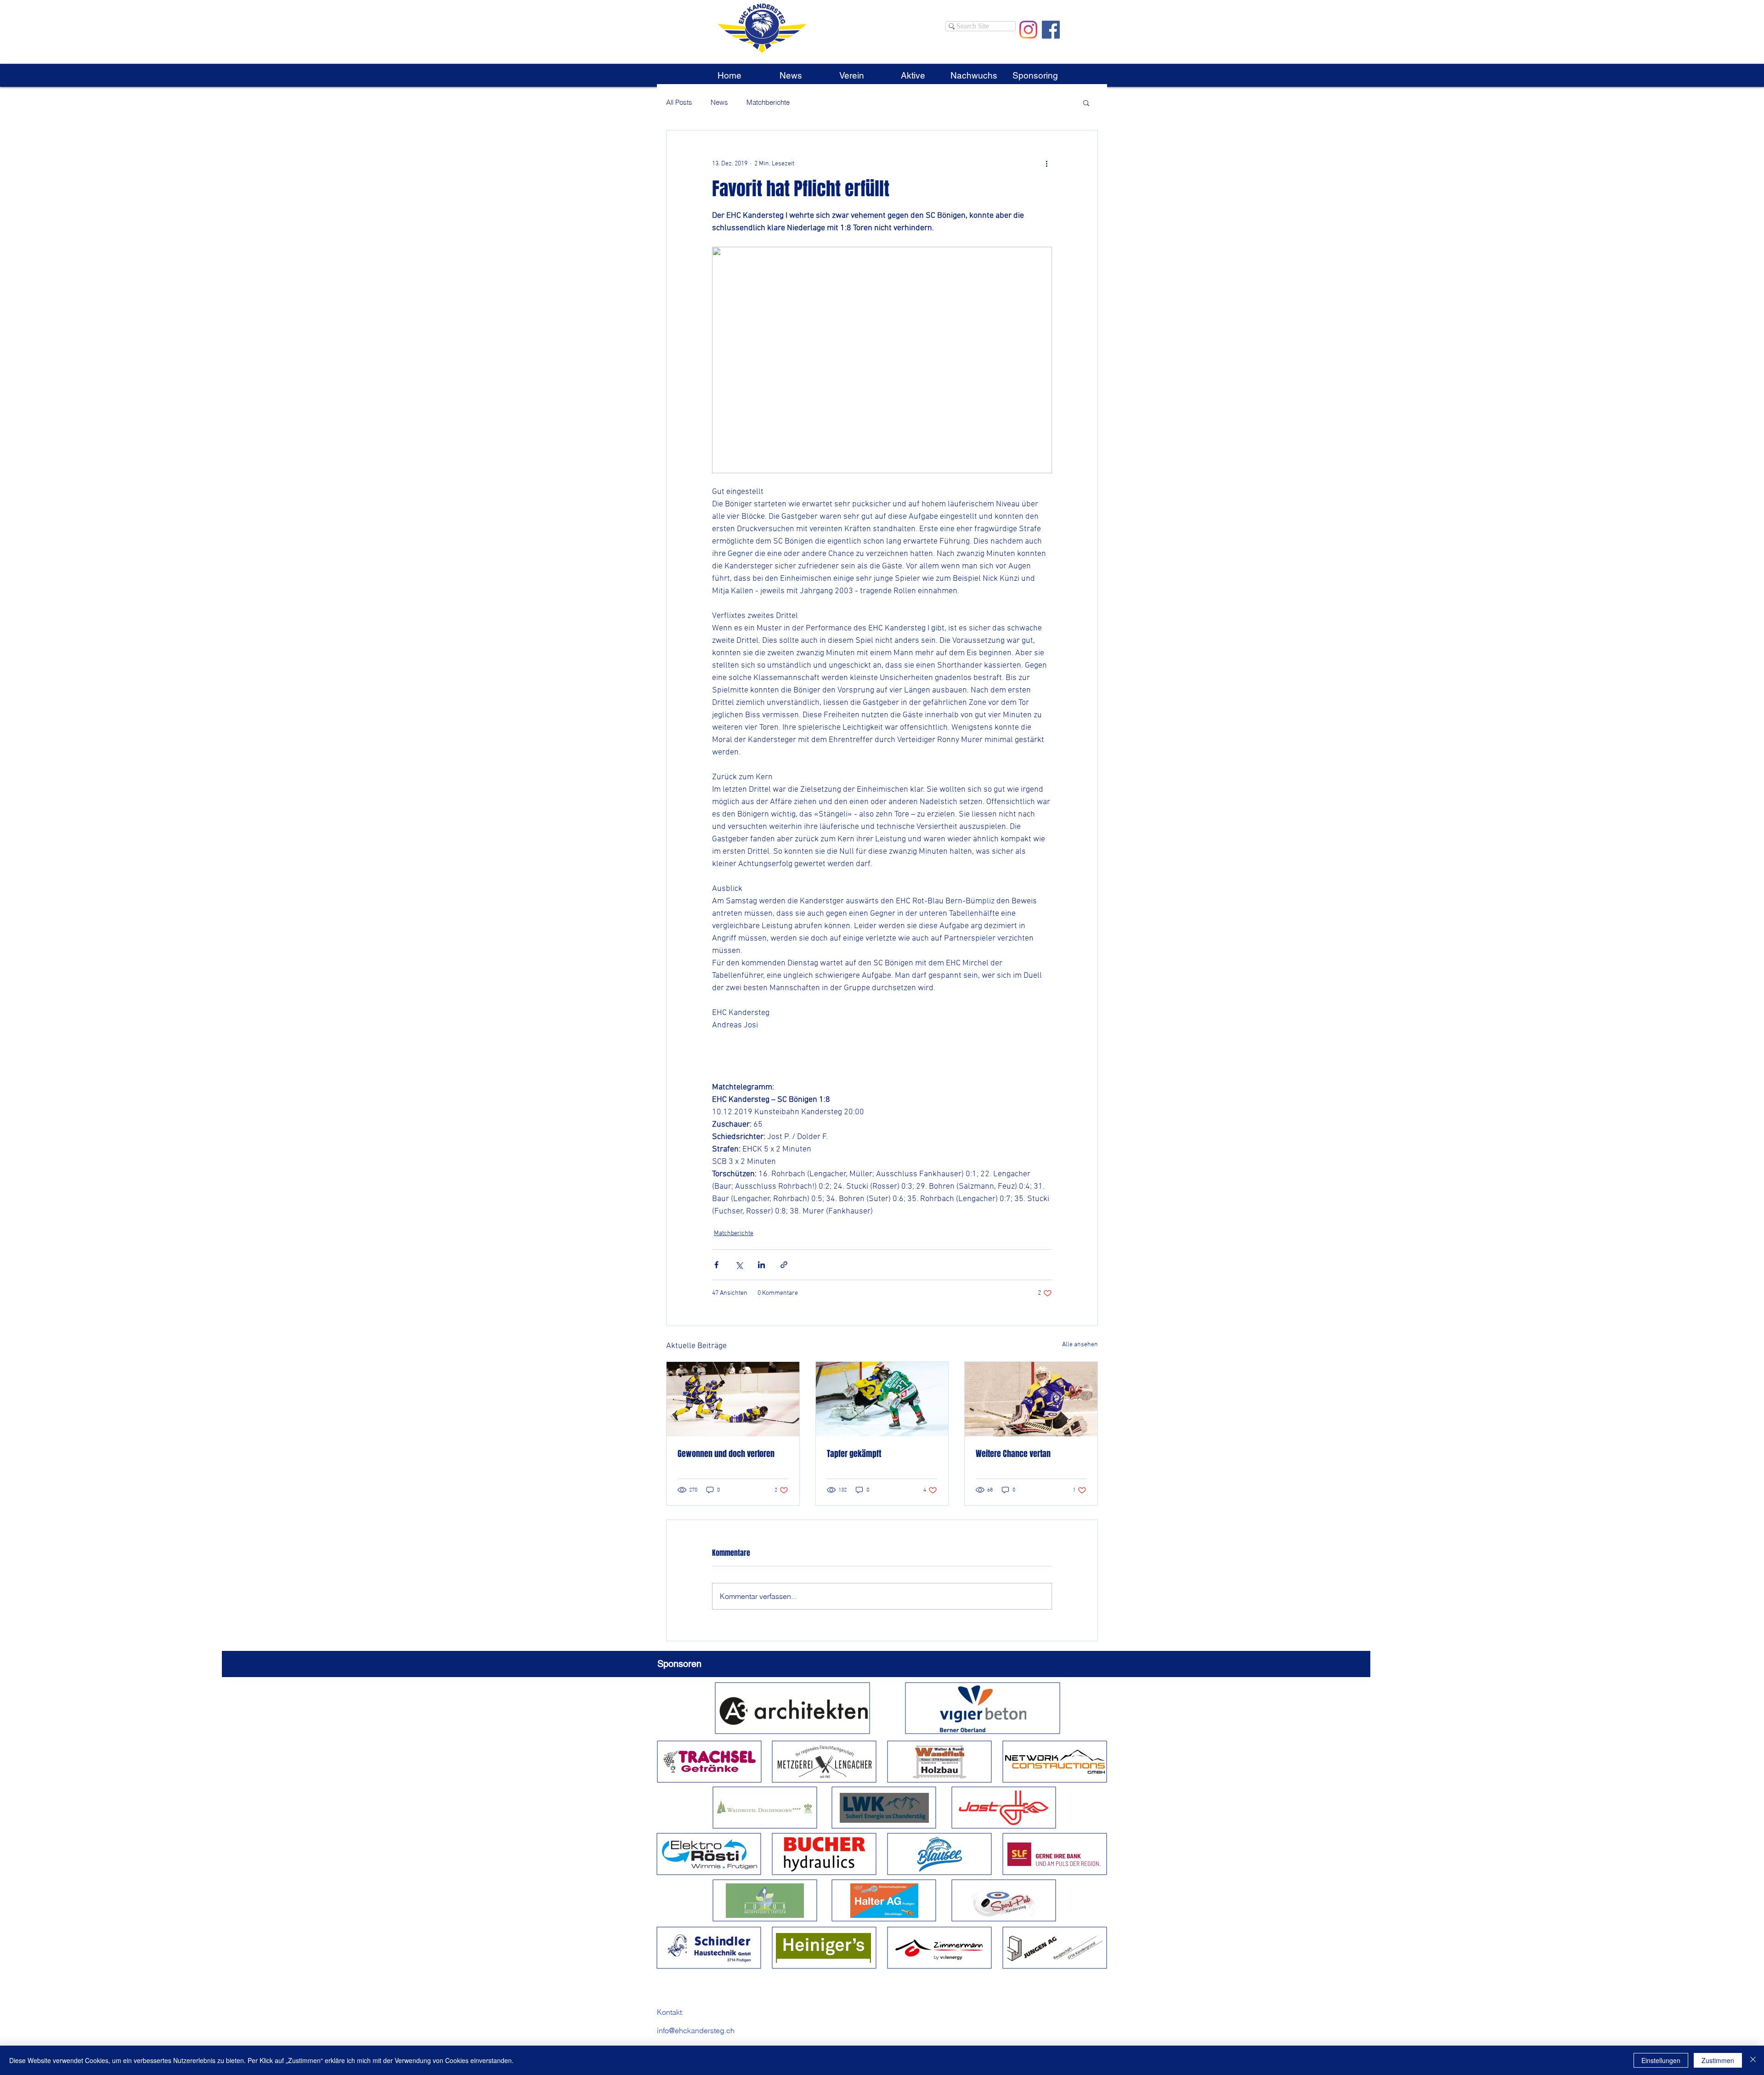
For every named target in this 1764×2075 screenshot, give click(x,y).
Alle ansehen (1080, 1345)
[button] (851, 75)
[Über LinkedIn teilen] (761, 1265)
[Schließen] (1753, 2060)
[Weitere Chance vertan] (1031, 1399)
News (719, 102)
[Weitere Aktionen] (1046, 164)
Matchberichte (768, 102)
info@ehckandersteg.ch (696, 2030)
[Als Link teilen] (784, 1265)
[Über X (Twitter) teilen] (739, 1265)
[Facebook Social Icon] (1051, 30)
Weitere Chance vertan (1013, 1454)
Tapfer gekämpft (854, 1454)
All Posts (679, 102)
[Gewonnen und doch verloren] (733, 1399)
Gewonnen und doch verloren (726, 1454)
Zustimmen (1718, 2060)
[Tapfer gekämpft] (882, 1399)
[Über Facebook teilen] (716, 1265)
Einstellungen (1661, 2060)
